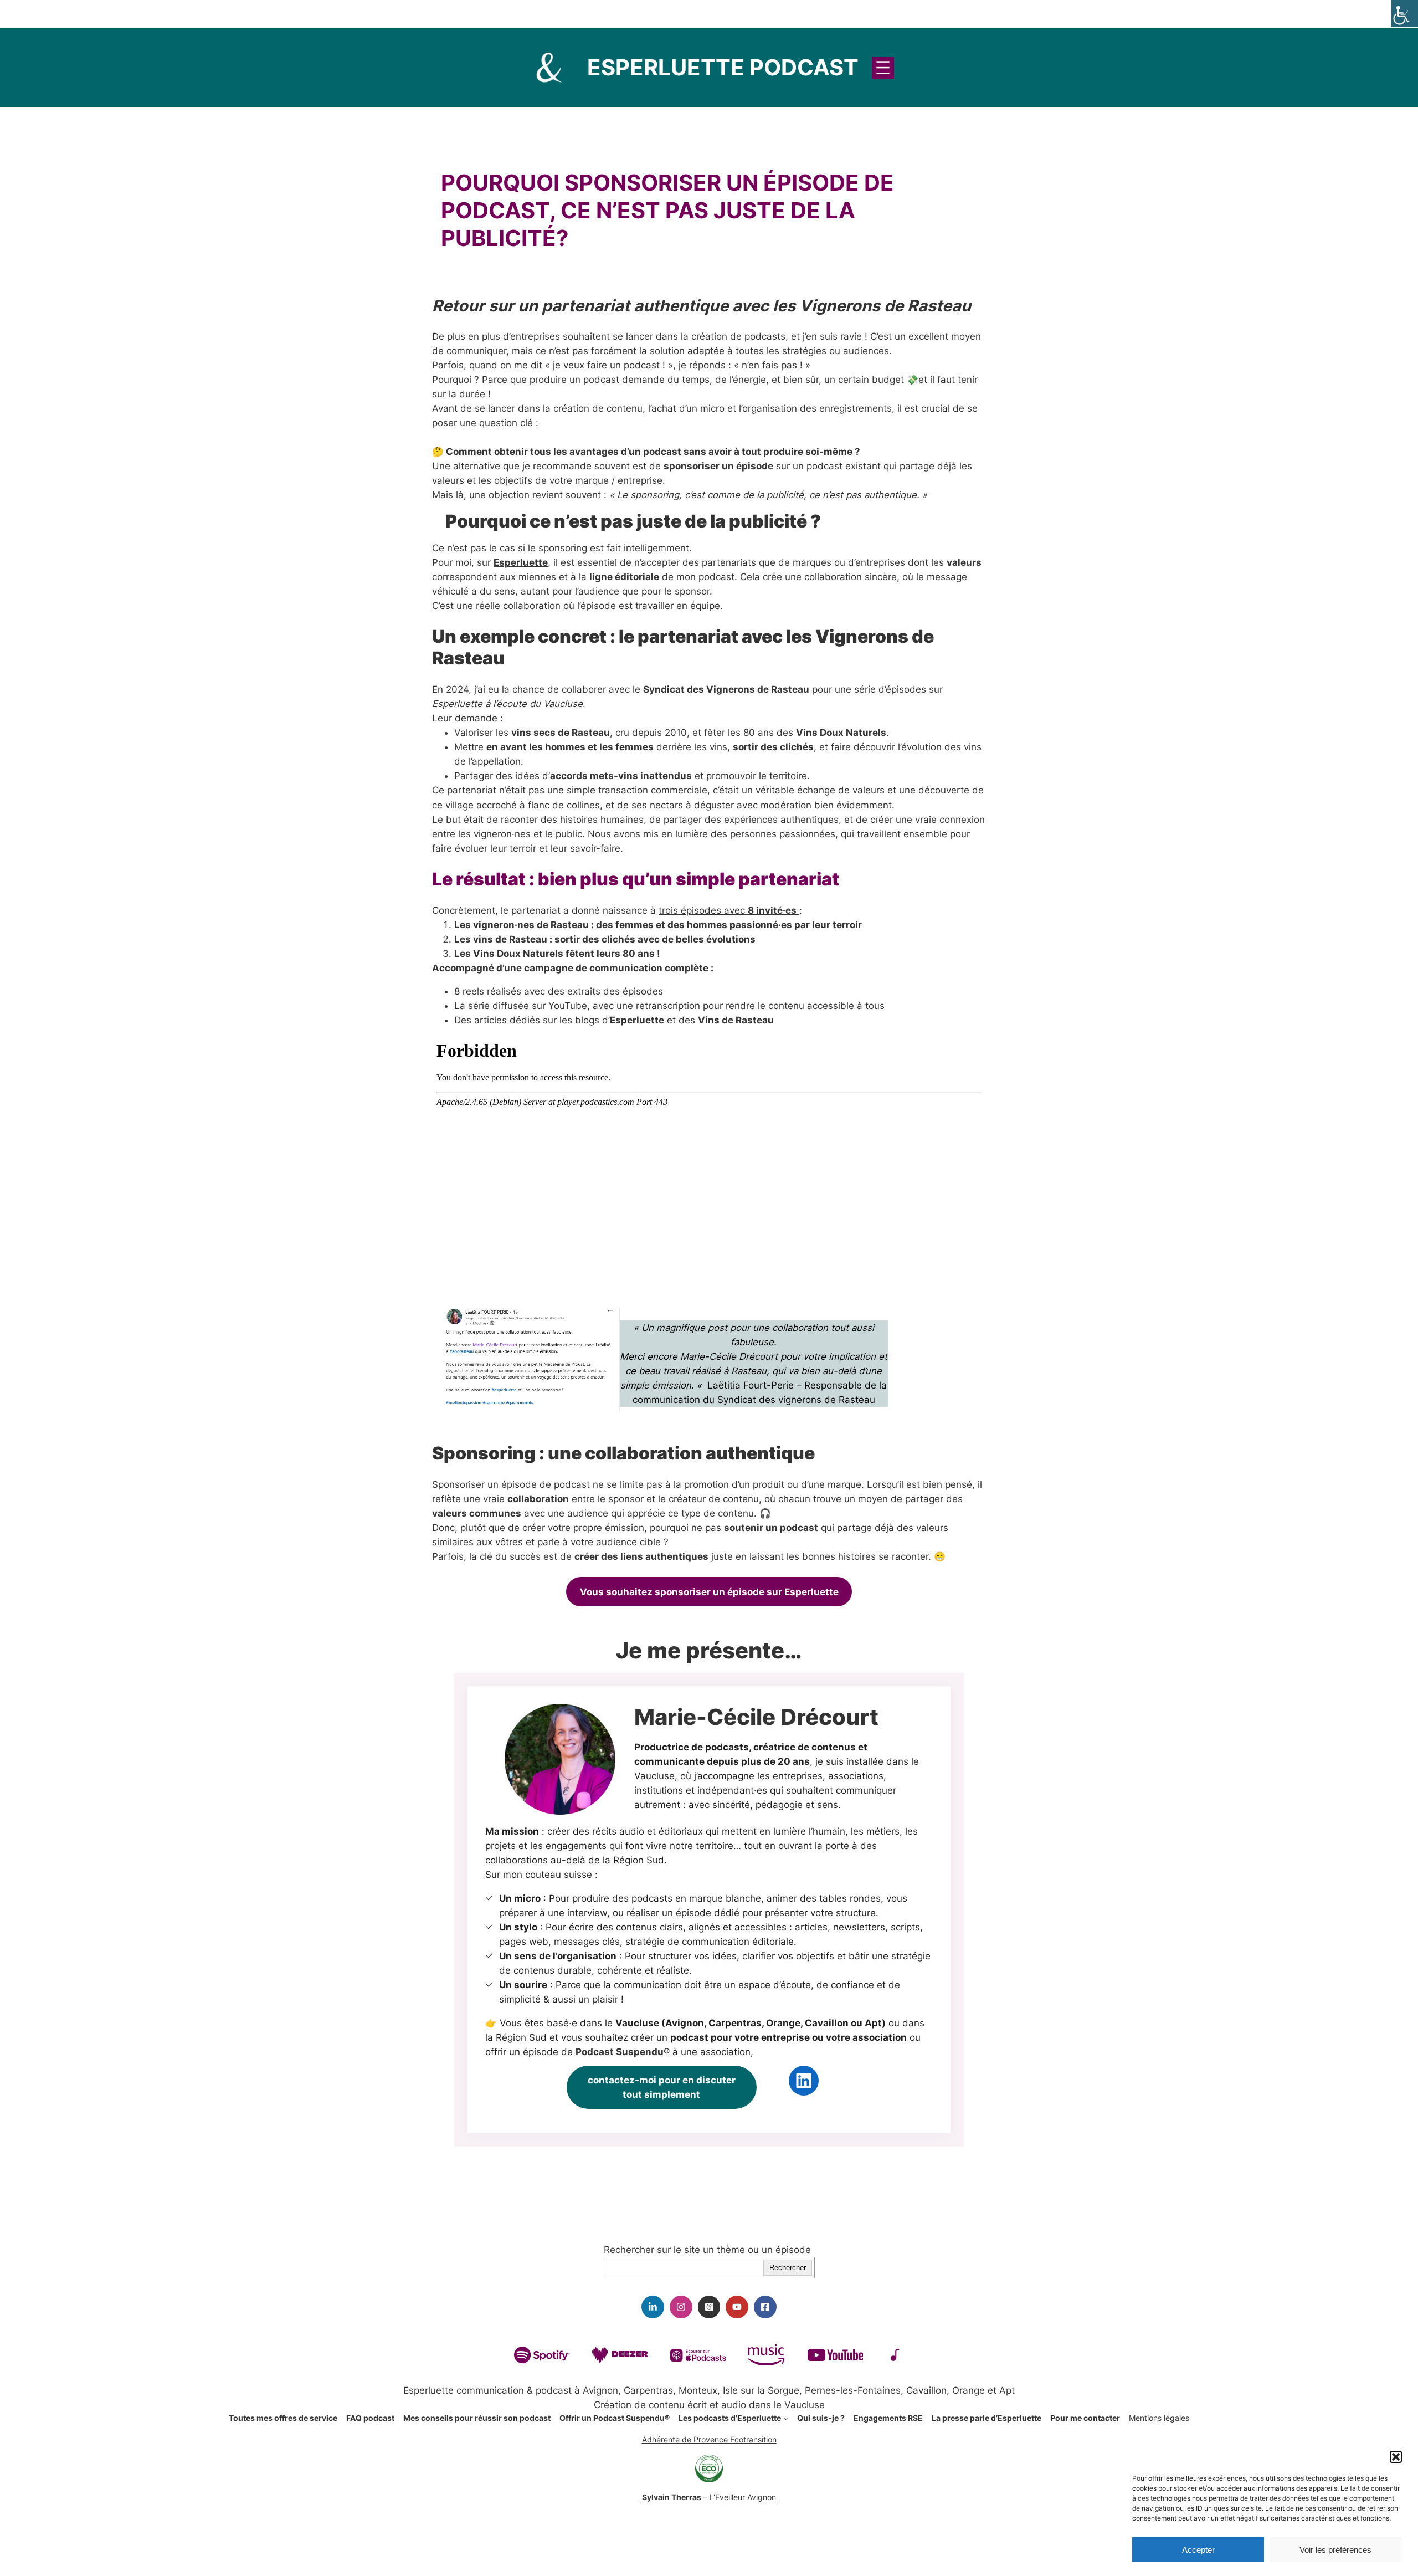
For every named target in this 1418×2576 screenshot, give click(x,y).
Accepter (1198, 2550)
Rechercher (788, 2268)
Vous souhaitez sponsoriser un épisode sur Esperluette (709, 1592)
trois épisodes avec (728, 910)
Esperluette (521, 562)
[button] (1396, 2457)
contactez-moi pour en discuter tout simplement (662, 2087)
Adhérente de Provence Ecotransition (709, 2439)
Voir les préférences (1335, 2550)
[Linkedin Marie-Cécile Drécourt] (653, 2307)
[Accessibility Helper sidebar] (1405, 13)
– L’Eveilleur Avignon (709, 2497)
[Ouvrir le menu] (883, 68)
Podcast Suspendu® (623, 2052)
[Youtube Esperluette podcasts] (737, 2307)
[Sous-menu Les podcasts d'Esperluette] (786, 2418)
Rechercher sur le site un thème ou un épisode (707, 2250)
